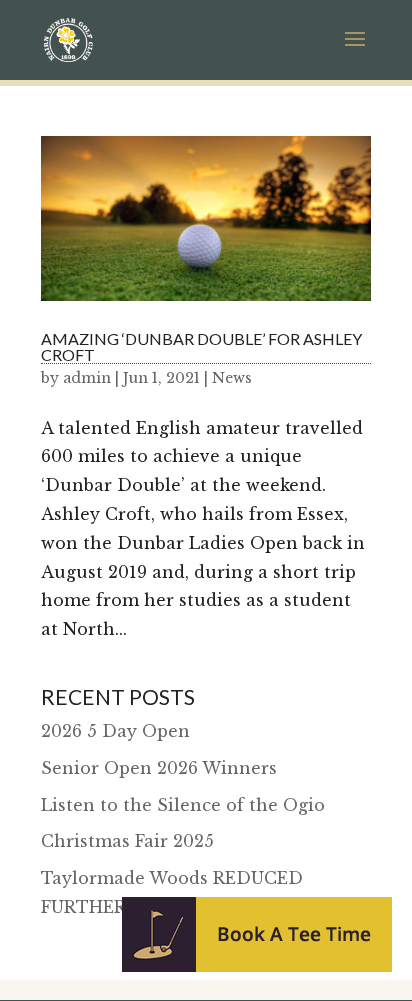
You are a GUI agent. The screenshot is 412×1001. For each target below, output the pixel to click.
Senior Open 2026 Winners (159, 768)
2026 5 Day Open (115, 731)
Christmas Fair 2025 (127, 841)
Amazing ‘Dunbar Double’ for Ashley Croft (201, 346)
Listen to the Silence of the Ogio (183, 805)
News (232, 378)
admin (87, 378)
